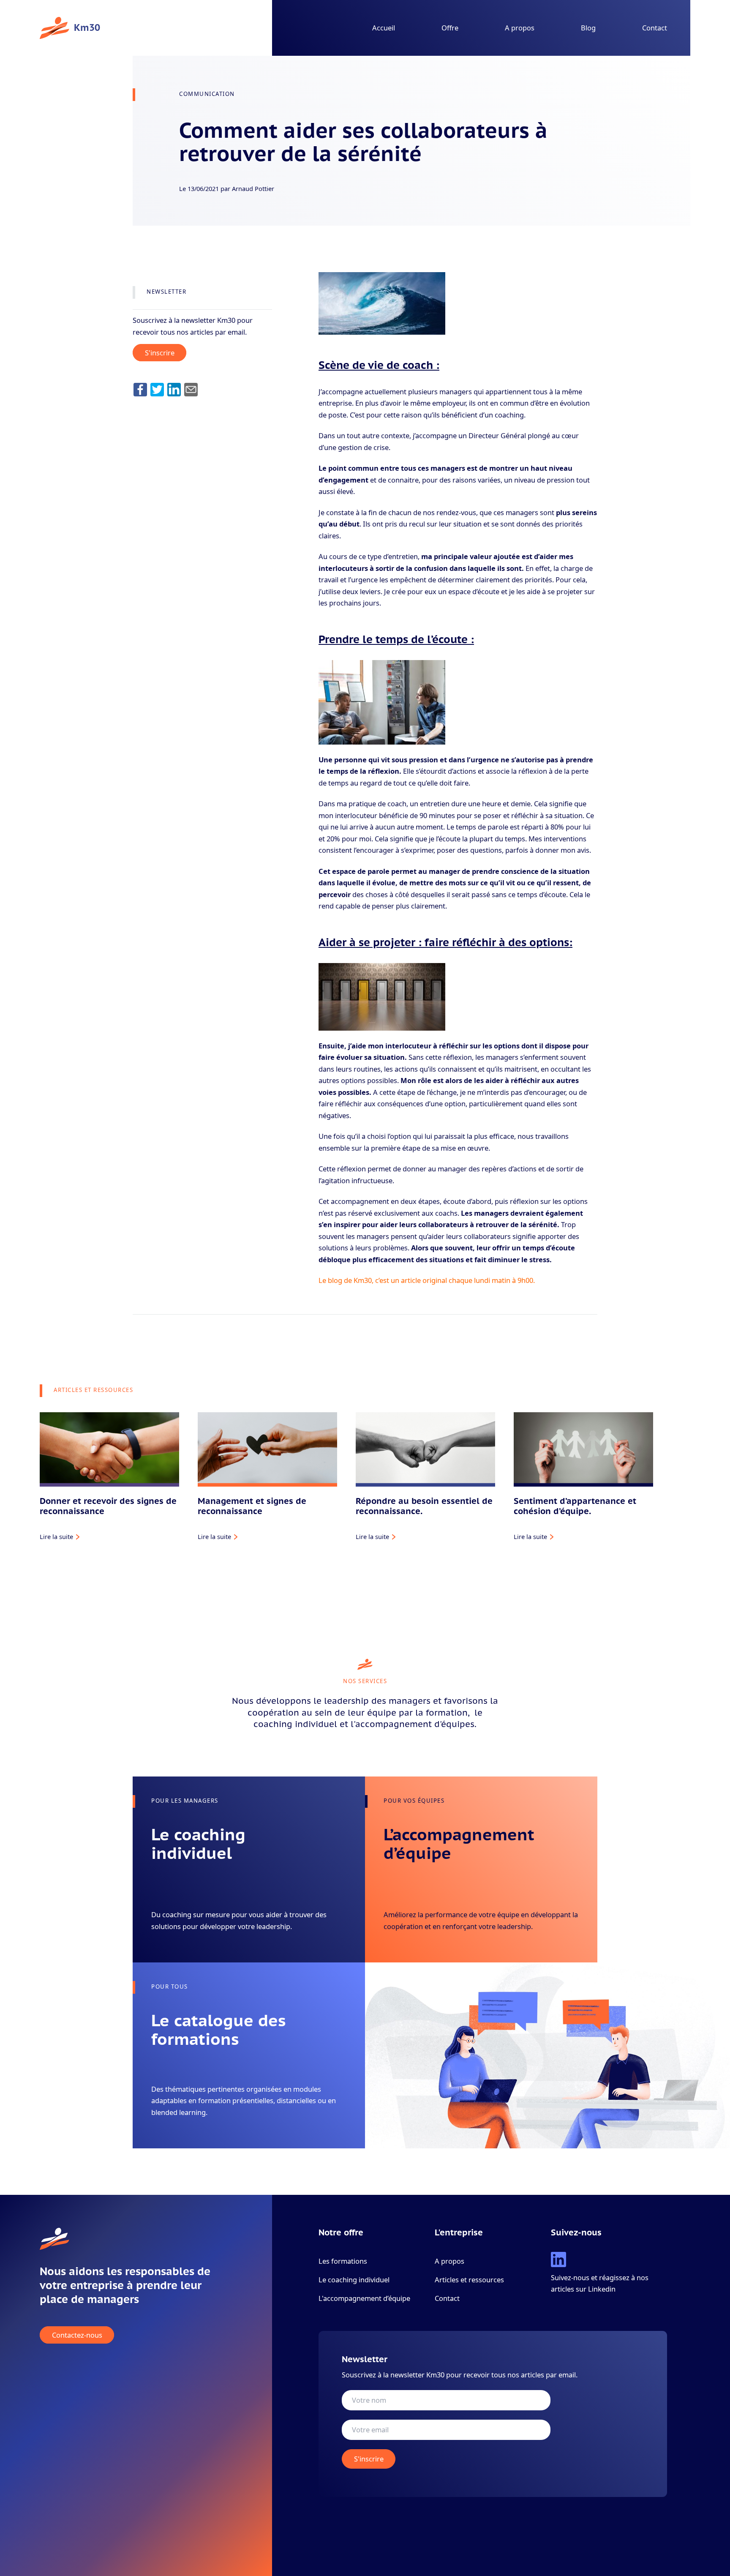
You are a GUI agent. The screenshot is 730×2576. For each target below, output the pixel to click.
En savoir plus (171, 1938)
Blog (588, 28)
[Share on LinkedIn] (174, 389)
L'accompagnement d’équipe (364, 2298)
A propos (520, 28)
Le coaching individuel (354, 2280)
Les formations (343, 2261)
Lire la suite (56, 1536)
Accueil (384, 28)
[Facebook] (140, 389)
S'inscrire (160, 353)
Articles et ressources (469, 2280)
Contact (655, 28)
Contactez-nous (77, 2335)
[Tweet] (157, 389)
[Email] (191, 389)
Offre (450, 28)
